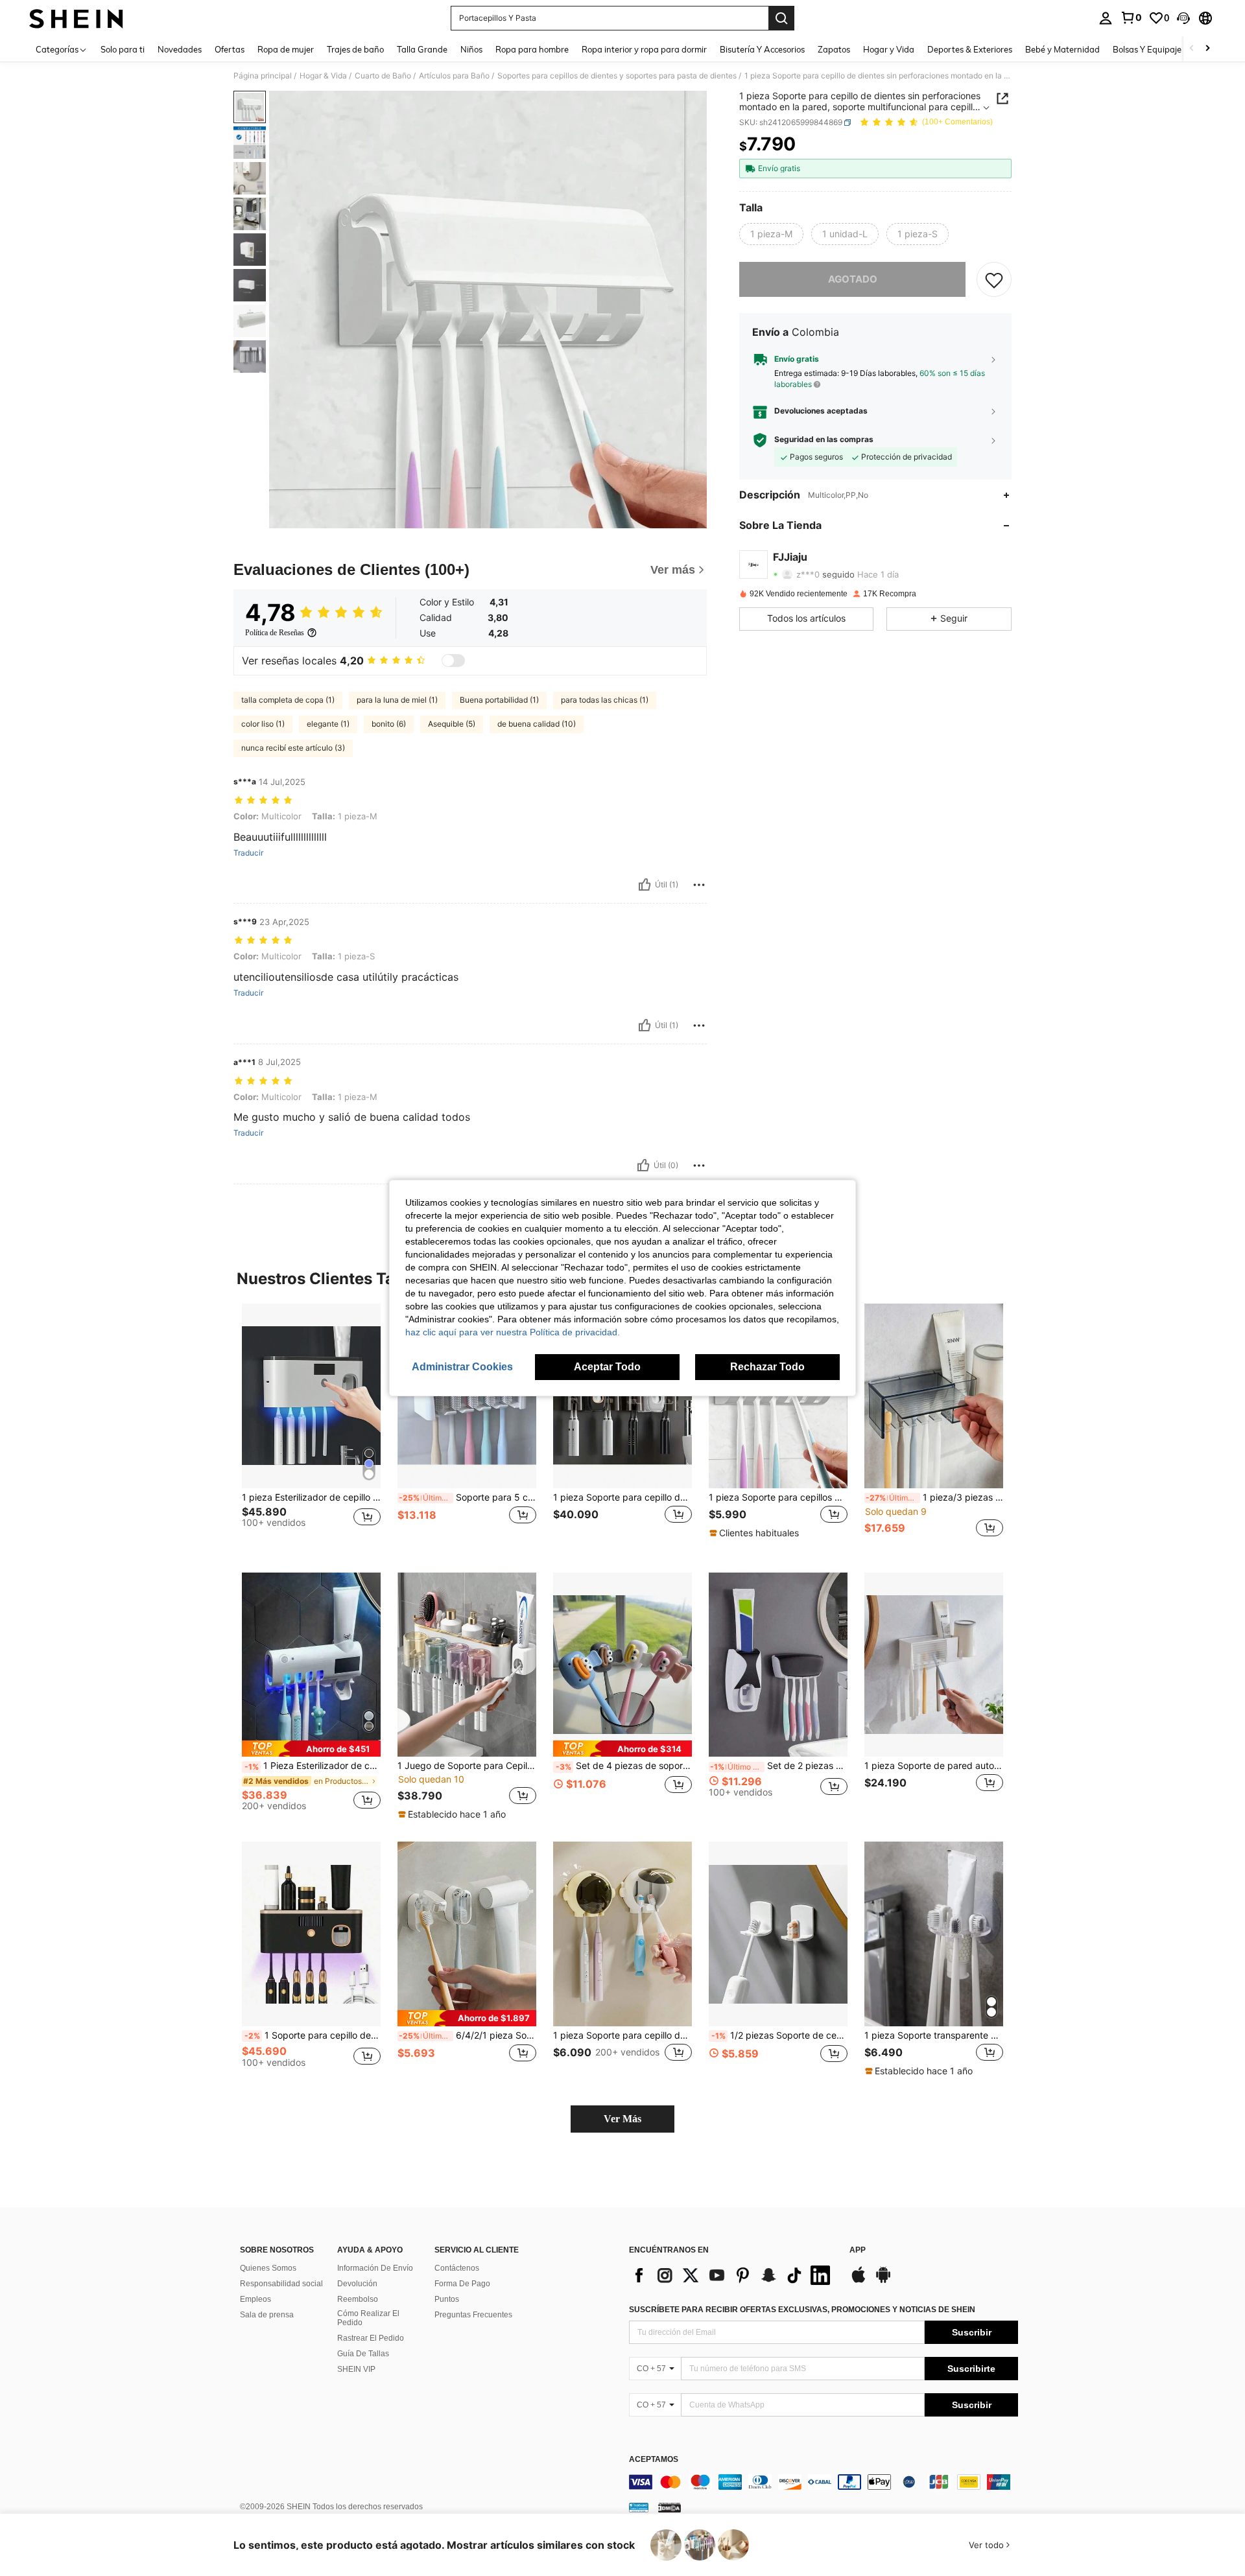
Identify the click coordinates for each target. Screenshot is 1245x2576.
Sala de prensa (267, 2315)
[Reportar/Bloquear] (699, 885)
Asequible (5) (452, 724)
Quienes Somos (268, 2268)
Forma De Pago (462, 2284)
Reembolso (358, 2299)
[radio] (771, 234)
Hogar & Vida (323, 76)
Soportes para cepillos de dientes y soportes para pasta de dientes (617, 76)
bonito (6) (389, 724)
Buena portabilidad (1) (499, 700)
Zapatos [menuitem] (834, 49)
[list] (733, 2275)
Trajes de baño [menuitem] (355, 49)
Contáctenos (457, 2268)
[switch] (453, 661)
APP (858, 2250)
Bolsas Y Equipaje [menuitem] (1147, 49)
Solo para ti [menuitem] (123, 49)
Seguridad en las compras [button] (824, 439)
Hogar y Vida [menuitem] (889, 49)
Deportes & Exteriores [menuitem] (970, 49)
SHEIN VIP (356, 2369)
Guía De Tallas (363, 2354)
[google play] (883, 2281)
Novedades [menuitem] (180, 49)
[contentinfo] (824, 2482)
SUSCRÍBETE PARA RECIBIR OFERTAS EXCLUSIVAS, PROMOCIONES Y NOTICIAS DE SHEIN (802, 2310)
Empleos (255, 2299)
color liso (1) (263, 724)
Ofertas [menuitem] (230, 49)
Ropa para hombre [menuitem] (532, 49)
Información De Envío (375, 2268)
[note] (756, 1533)
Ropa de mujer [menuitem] (286, 49)
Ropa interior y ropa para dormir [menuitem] (644, 49)
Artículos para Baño (454, 76)
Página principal (263, 76)
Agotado (853, 279)
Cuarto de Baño (383, 76)
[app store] (859, 2281)
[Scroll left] (1192, 49)
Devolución (357, 2284)
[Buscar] (781, 18)
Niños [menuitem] (471, 49)
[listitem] (311, 1428)
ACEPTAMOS (654, 2460)
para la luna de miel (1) (397, 700)
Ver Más (622, 2119)
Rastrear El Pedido (371, 2338)
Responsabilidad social (281, 2284)
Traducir (248, 853)
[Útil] (645, 885)
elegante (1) (328, 724)
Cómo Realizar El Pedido (368, 2318)
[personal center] (1106, 18)
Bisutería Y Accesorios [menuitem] (762, 49)
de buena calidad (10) (537, 724)
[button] (1183, 18)
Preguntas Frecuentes (473, 2315)
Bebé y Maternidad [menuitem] (1062, 49)
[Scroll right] (1207, 49)
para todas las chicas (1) (605, 700)
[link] (1131, 18)
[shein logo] (76, 18)
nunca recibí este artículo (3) (293, 748)
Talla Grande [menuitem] (422, 49)
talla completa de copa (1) (288, 700)
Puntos (447, 2299)
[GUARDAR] (994, 279)
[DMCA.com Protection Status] (670, 2507)
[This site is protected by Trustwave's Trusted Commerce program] (639, 2507)
